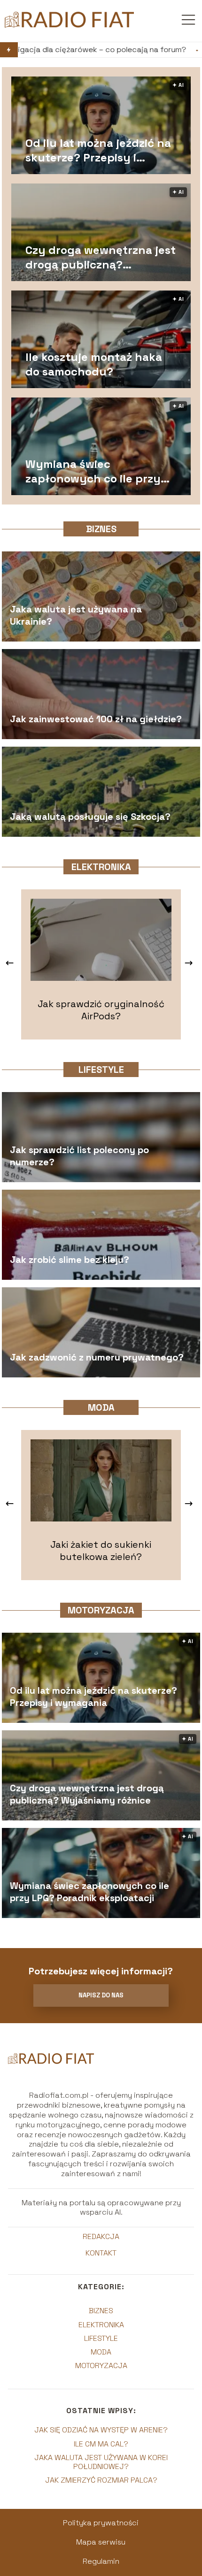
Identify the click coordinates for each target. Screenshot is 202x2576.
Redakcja (101, 2237)
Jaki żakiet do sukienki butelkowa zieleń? (101, 1551)
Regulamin (101, 2561)
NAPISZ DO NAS (101, 1995)
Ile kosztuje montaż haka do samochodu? (94, 364)
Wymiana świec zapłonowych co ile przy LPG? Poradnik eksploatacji (100, 471)
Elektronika (101, 867)
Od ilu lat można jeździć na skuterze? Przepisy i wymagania (98, 150)
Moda (101, 1407)
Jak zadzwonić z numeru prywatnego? (97, 1357)
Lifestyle (101, 1070)
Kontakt (101, 2253)
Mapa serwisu (101, 2542)
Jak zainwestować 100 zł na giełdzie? (96, 719)
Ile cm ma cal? (101, 2444)
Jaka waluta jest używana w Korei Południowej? (101, 2462)
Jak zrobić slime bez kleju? (70, 1260)
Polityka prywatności (101, 2523)
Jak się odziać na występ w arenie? (101, 2430)
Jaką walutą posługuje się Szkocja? (90, 817)
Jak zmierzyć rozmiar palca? (101, 2480)
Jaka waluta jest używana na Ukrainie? (76, 615)
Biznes (101, 529)
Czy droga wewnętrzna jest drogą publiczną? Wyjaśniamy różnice (101, 257)
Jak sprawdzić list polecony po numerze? (79, 1156)
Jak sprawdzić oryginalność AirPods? (101, 1010)
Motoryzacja (101, 1610)
